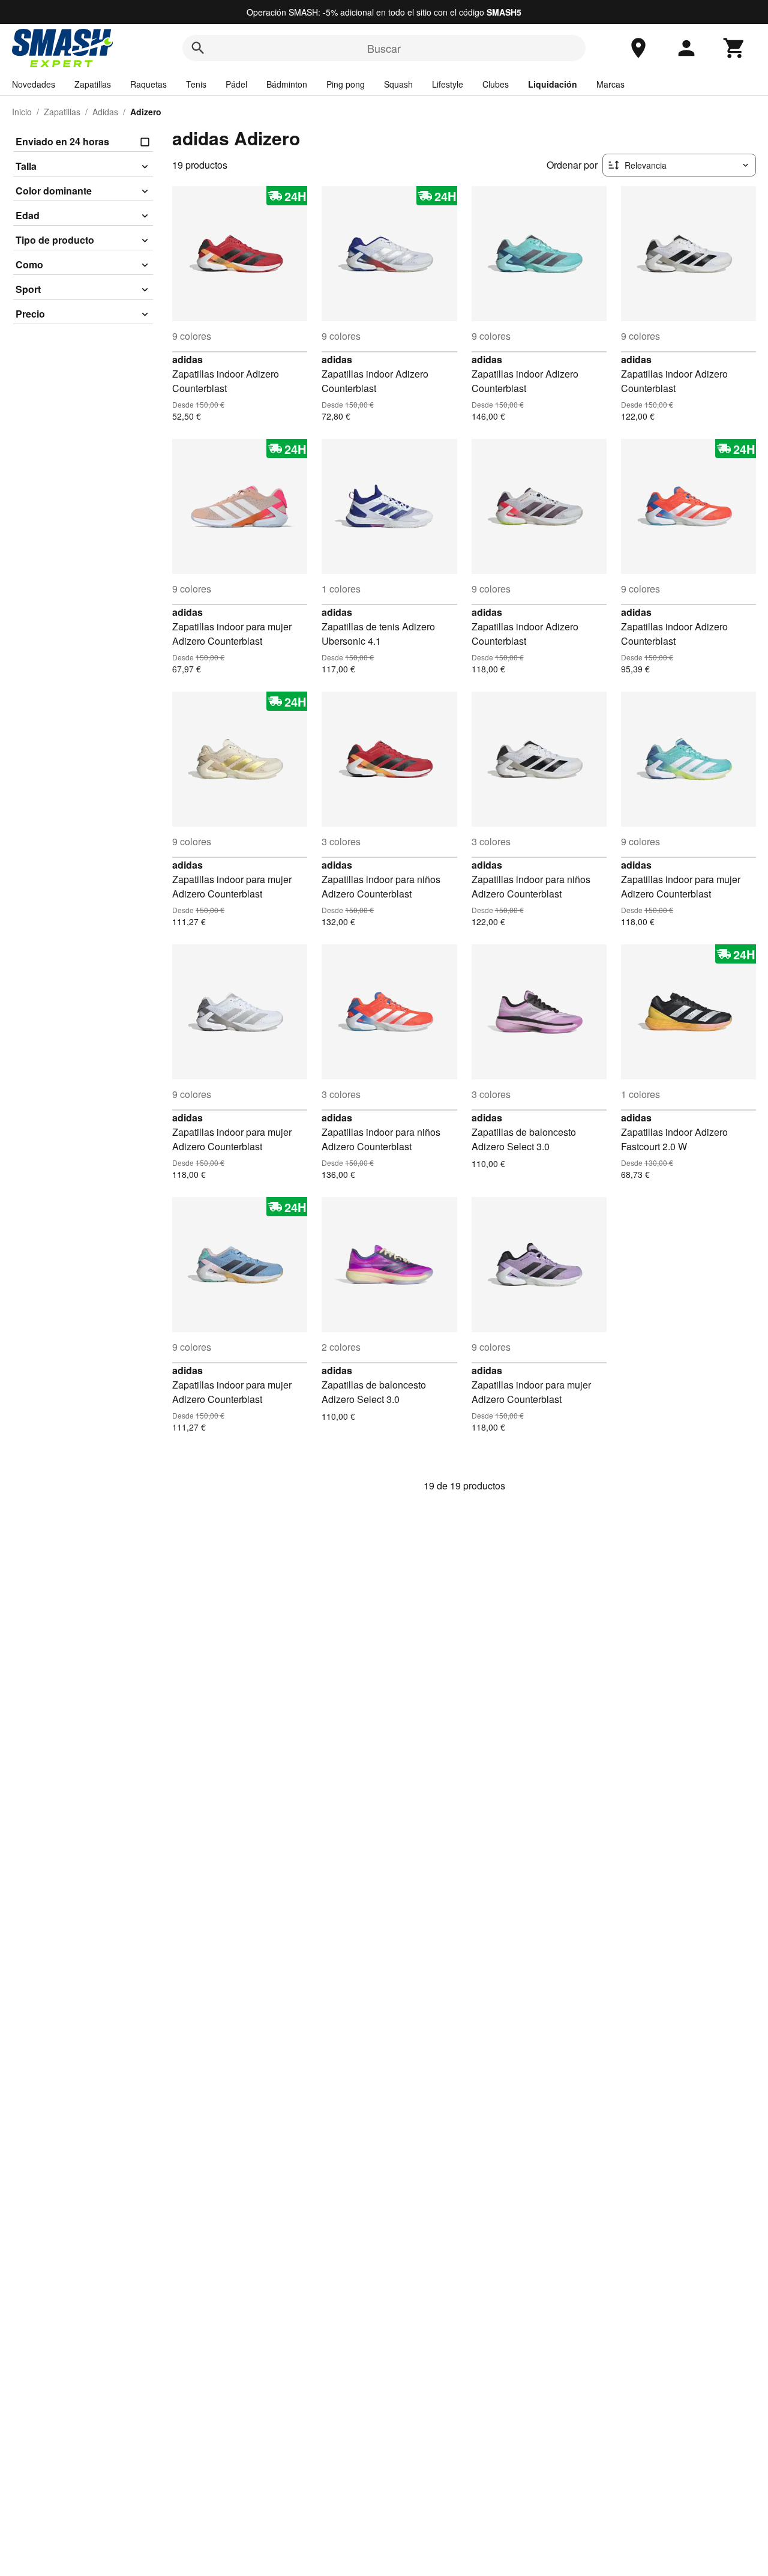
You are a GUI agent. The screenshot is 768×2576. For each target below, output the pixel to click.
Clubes (496, 84)
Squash (398, 84)
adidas (187, 359)
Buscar (384, 48)
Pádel (236, 84)
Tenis (196, 84)
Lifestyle (448, 84)
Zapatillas (93, 84)
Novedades (34, 84)
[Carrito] (734, 48)
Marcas (610, 84)
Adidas (105, 112)
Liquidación (553, 84)
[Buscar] (198, 48)
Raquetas (148, 84)
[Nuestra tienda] (638, 48)
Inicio (22, 112)
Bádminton (287, 84)
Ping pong (346, 84)
